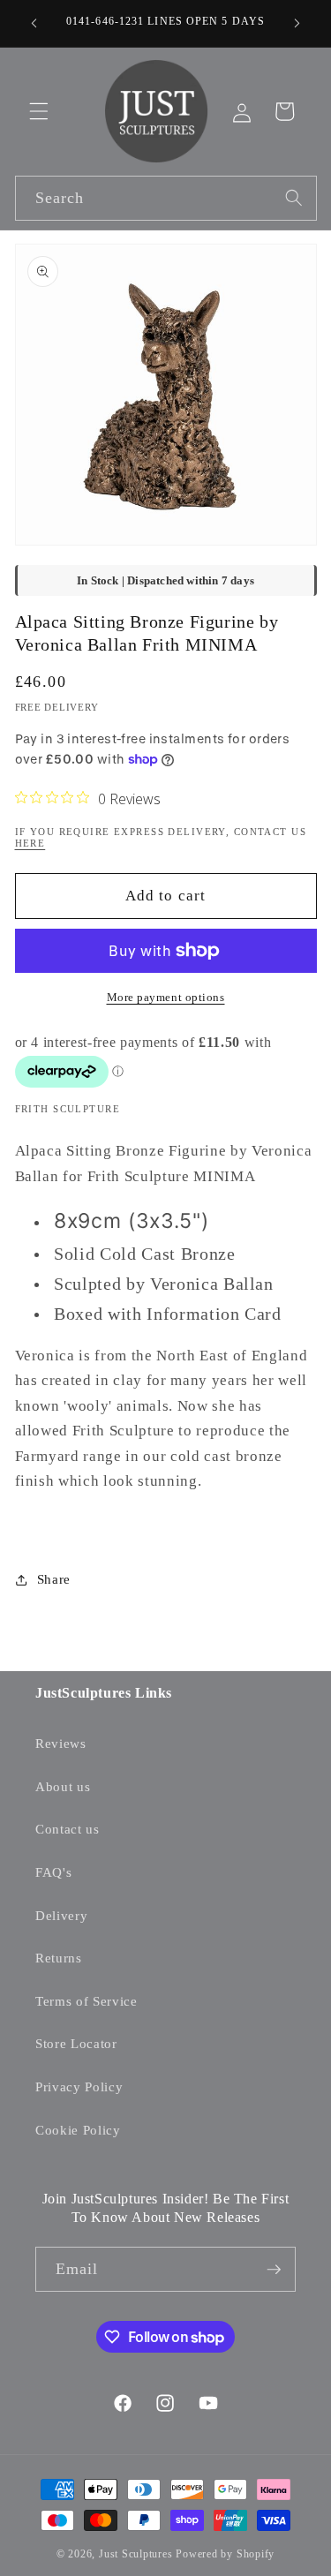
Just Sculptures (136, 2554)
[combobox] (166, 199)
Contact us (68, 1829)
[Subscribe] (274, 2270)
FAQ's (53, 1872)
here (30, 843)
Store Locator (76, 2043)
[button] (39, 111)
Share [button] (54, 1579)
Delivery (61, 1915)
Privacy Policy (79, 2086)
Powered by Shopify (225, 2554)
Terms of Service (87, 2001)
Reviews (61, 1743)
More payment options (166, 997)
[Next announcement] (297, 24)
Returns (59, 1958)
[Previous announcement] (34, 24)
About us (63, 1786)
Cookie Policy (78, 2130)
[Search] (294, 198)
